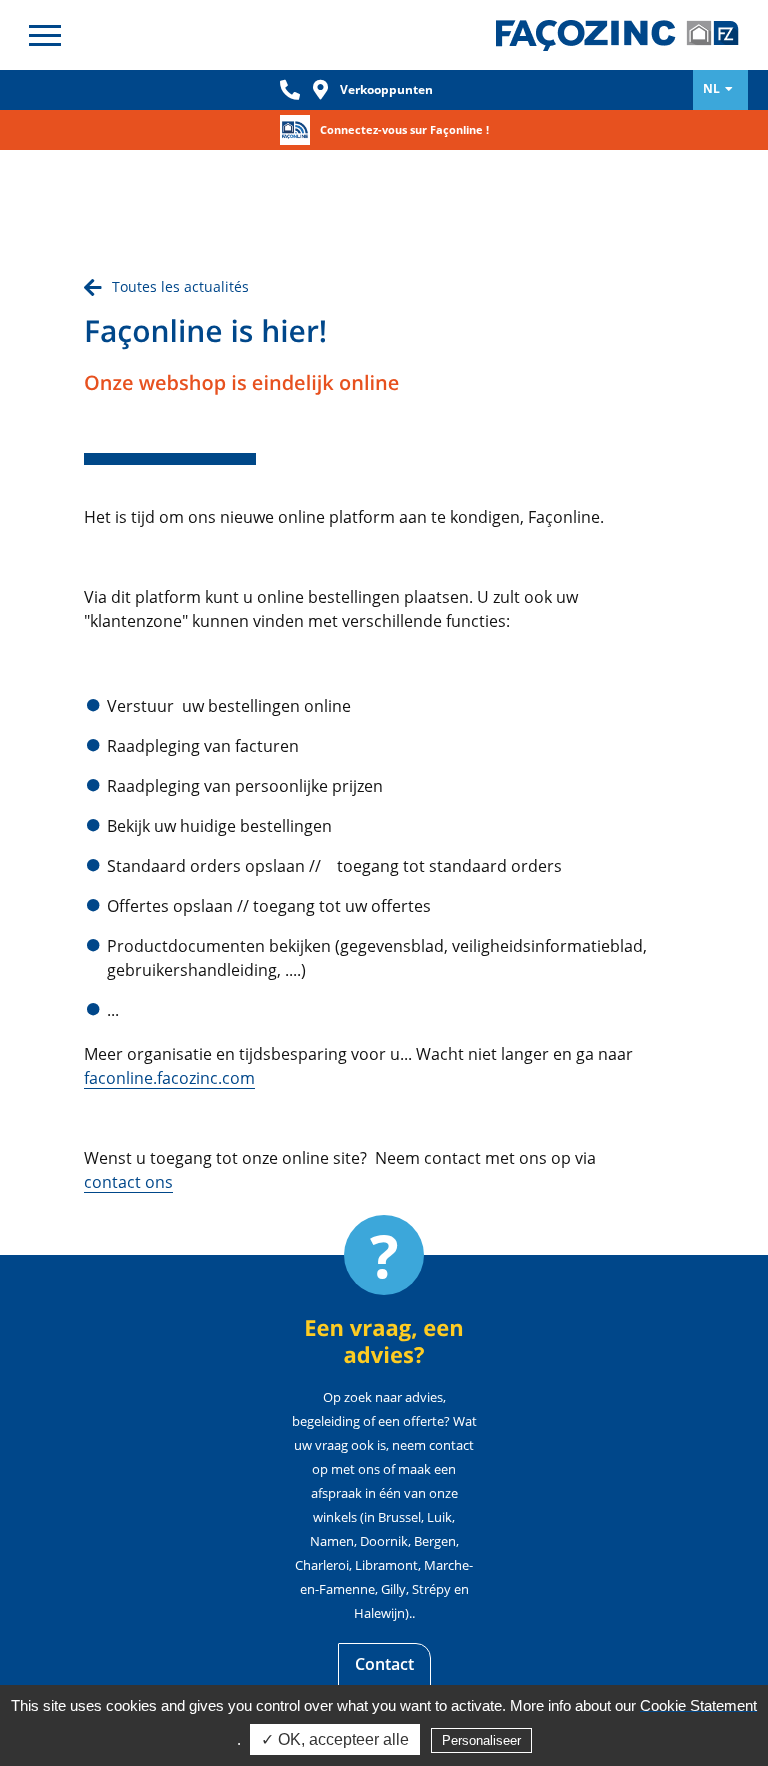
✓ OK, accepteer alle (335, 1739)
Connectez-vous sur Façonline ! (404, 129)
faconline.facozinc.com (169, 1078)
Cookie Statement (698, 1705)
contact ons (128, 1182)
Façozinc (622, 35)
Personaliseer (481, 1740)
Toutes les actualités (180, 286)
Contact (384, 1664)
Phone (290, 90)
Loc (320, 90)
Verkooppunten (386, 89)
